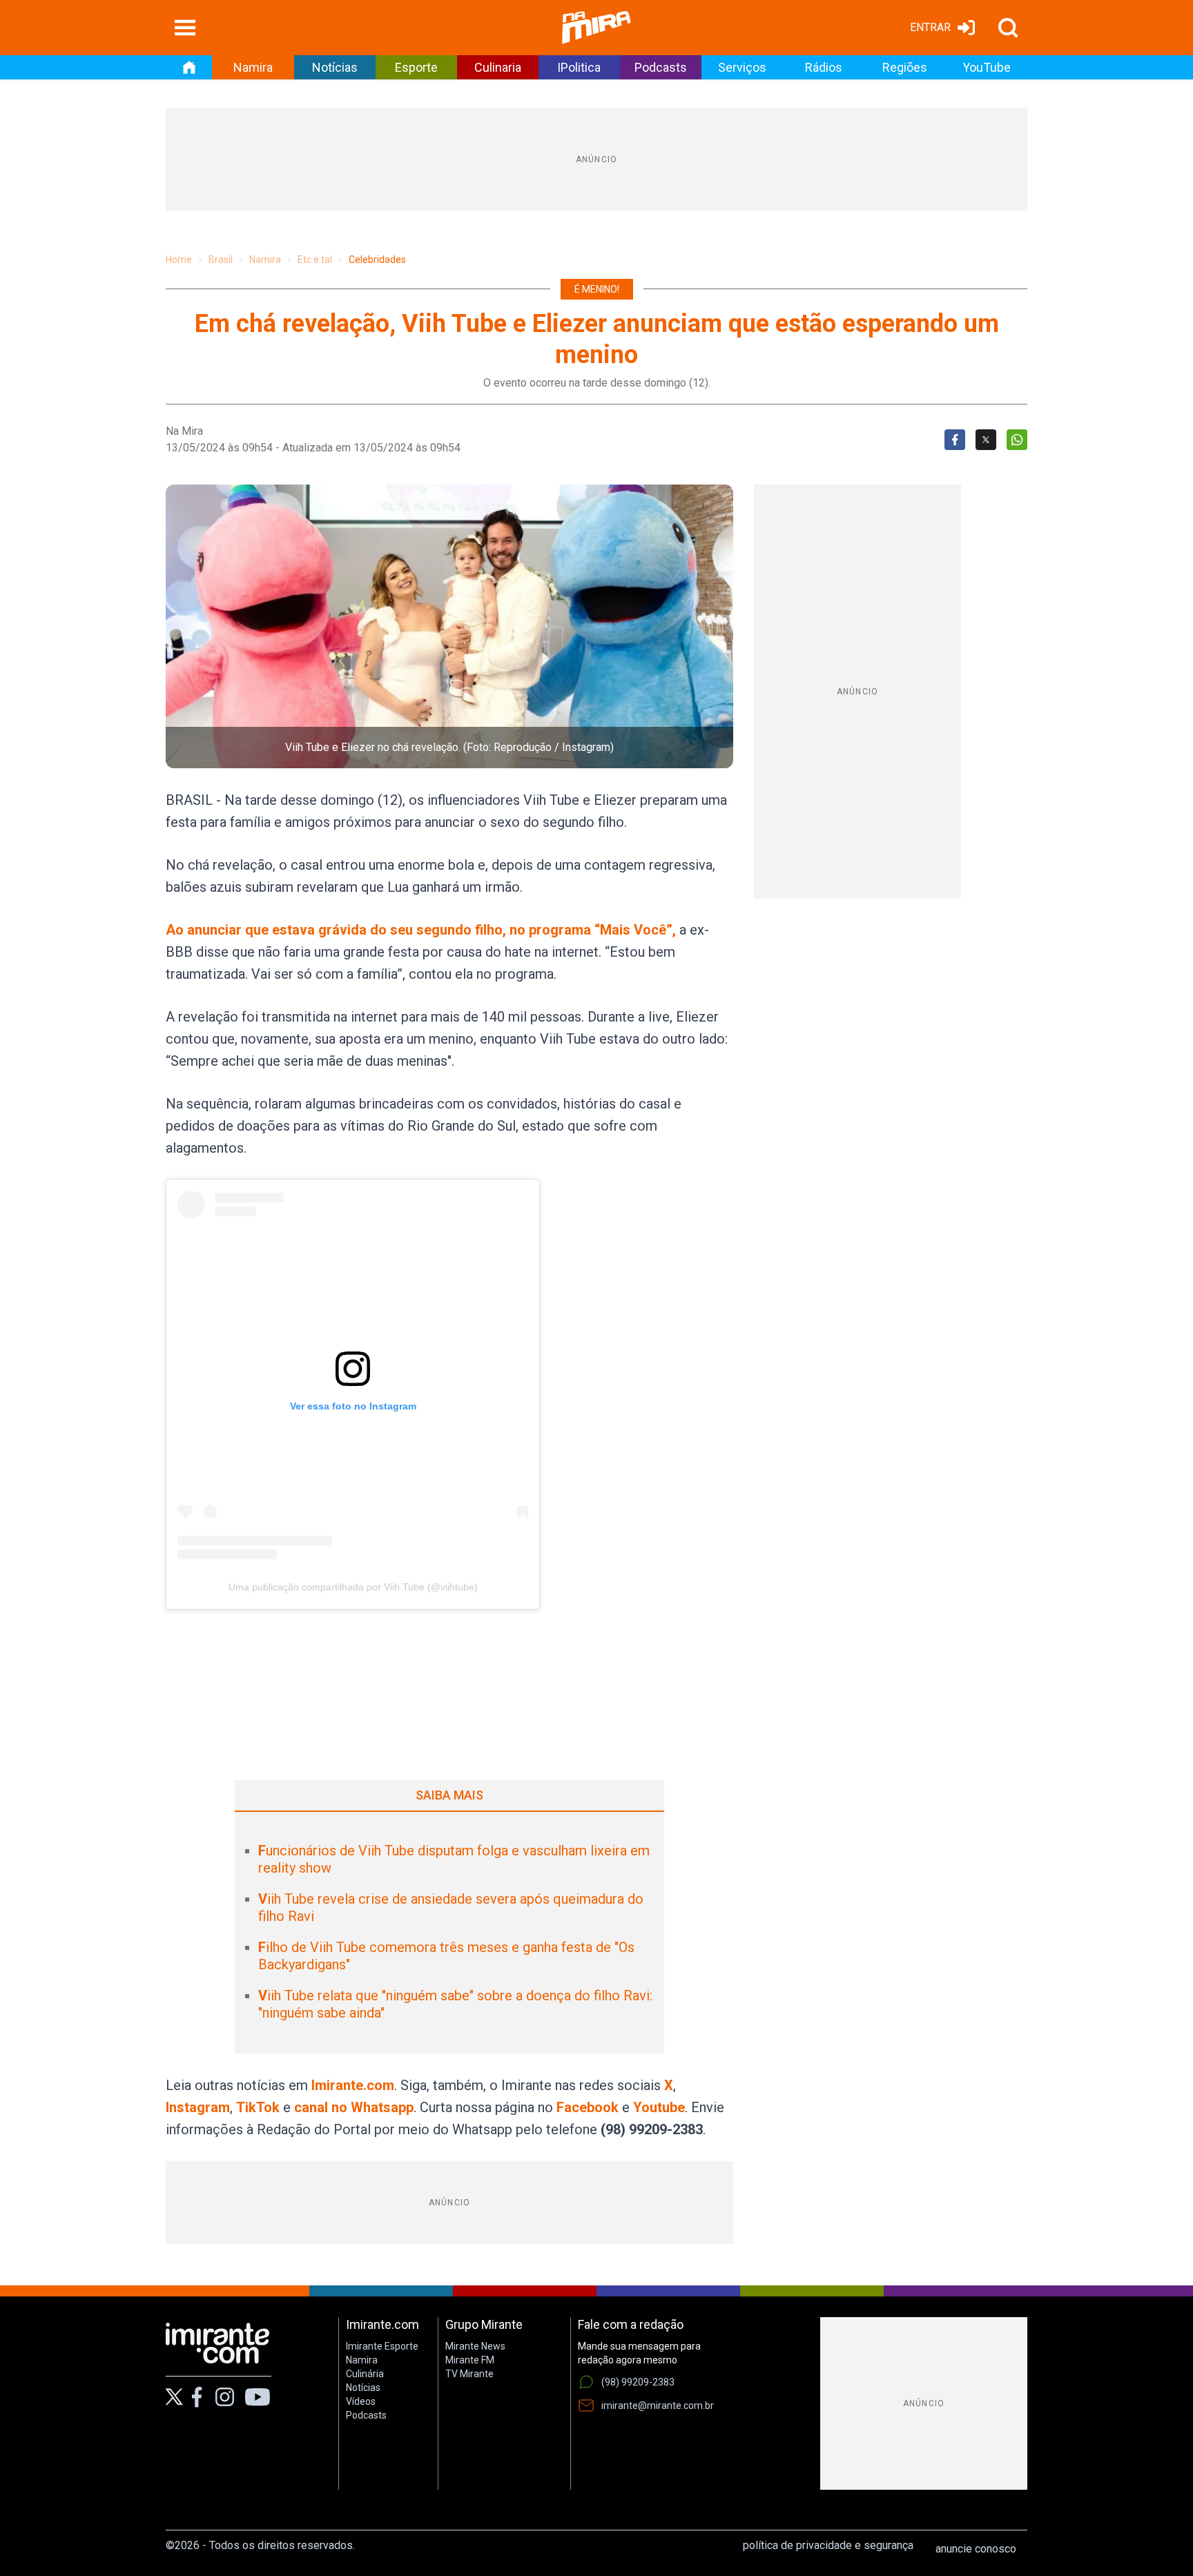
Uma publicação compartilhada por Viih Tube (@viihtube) (353, 1587)
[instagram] (224, 2397)
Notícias (335, 67)
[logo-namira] (596, 28)
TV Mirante (469, 2374)
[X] (174, 2397)
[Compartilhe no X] (986, 440)
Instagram (198, 2107)
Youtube (659, 2107)
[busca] (1008, 28)
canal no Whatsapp (354, 2107)
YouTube (987, 67)
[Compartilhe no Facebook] (955, 440)
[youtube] (258, 2397)
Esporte (416, 67)
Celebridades (377, 260)
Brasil (221, 260)
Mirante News (475, 2346)
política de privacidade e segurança (828, 2545)
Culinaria (498, 67)
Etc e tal (315, 260)
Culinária (365, 2374)
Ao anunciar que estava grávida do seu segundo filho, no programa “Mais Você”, (421, 930)
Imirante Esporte (382, 2346)
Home (179, 260)
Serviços (742, 67)
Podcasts (661, 67)
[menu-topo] (185, 28)
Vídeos (361, 2401)
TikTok (258, 2107)
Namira (253, 67)
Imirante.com (353, 2085)
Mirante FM (470, 2360)
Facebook (588, 2107)
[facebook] (197, 2397)
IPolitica (579, 67)
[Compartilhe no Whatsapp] (1017, 440)
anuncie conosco (976, 2549)
